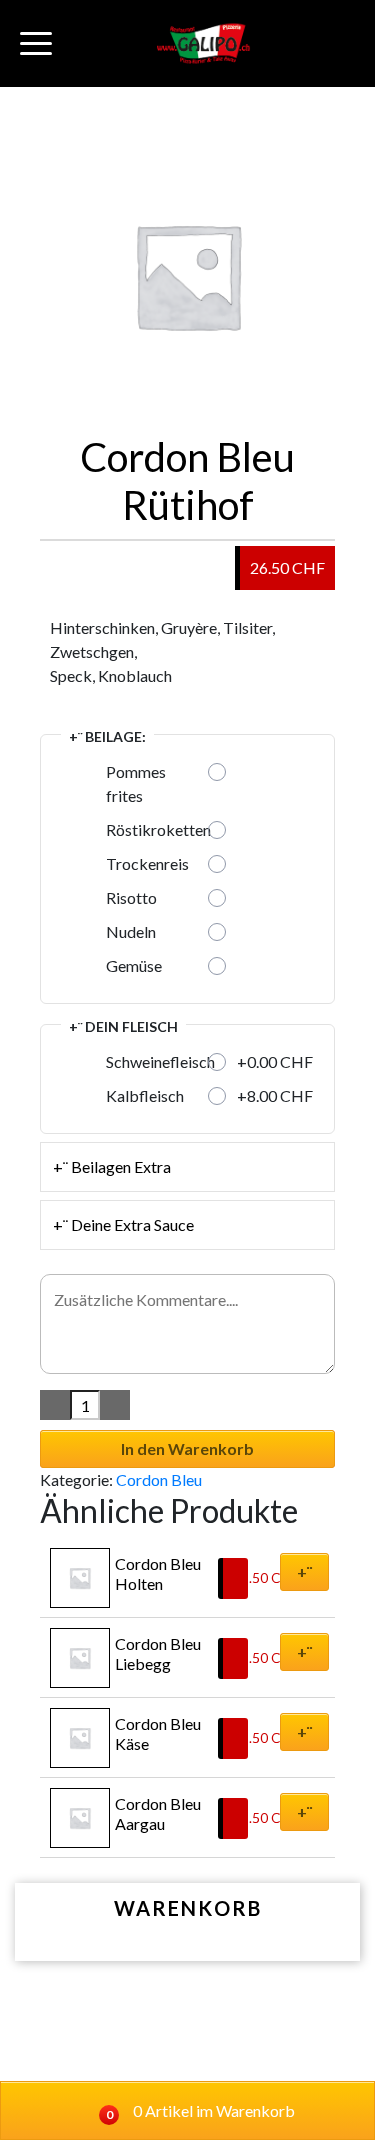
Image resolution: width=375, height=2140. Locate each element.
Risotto (131, 897)
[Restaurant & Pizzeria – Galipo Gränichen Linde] (203, 43)
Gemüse (134, 965)
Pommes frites (136, 783)
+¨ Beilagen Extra (112, 1166)
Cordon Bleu (159, 1479)
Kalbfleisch (145, 1095)
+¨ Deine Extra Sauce (123, 1224)
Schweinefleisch (160, 1061)
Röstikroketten (158, 829)
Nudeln (131, 931)
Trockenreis (147, 863)
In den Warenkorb (187, 1448)
